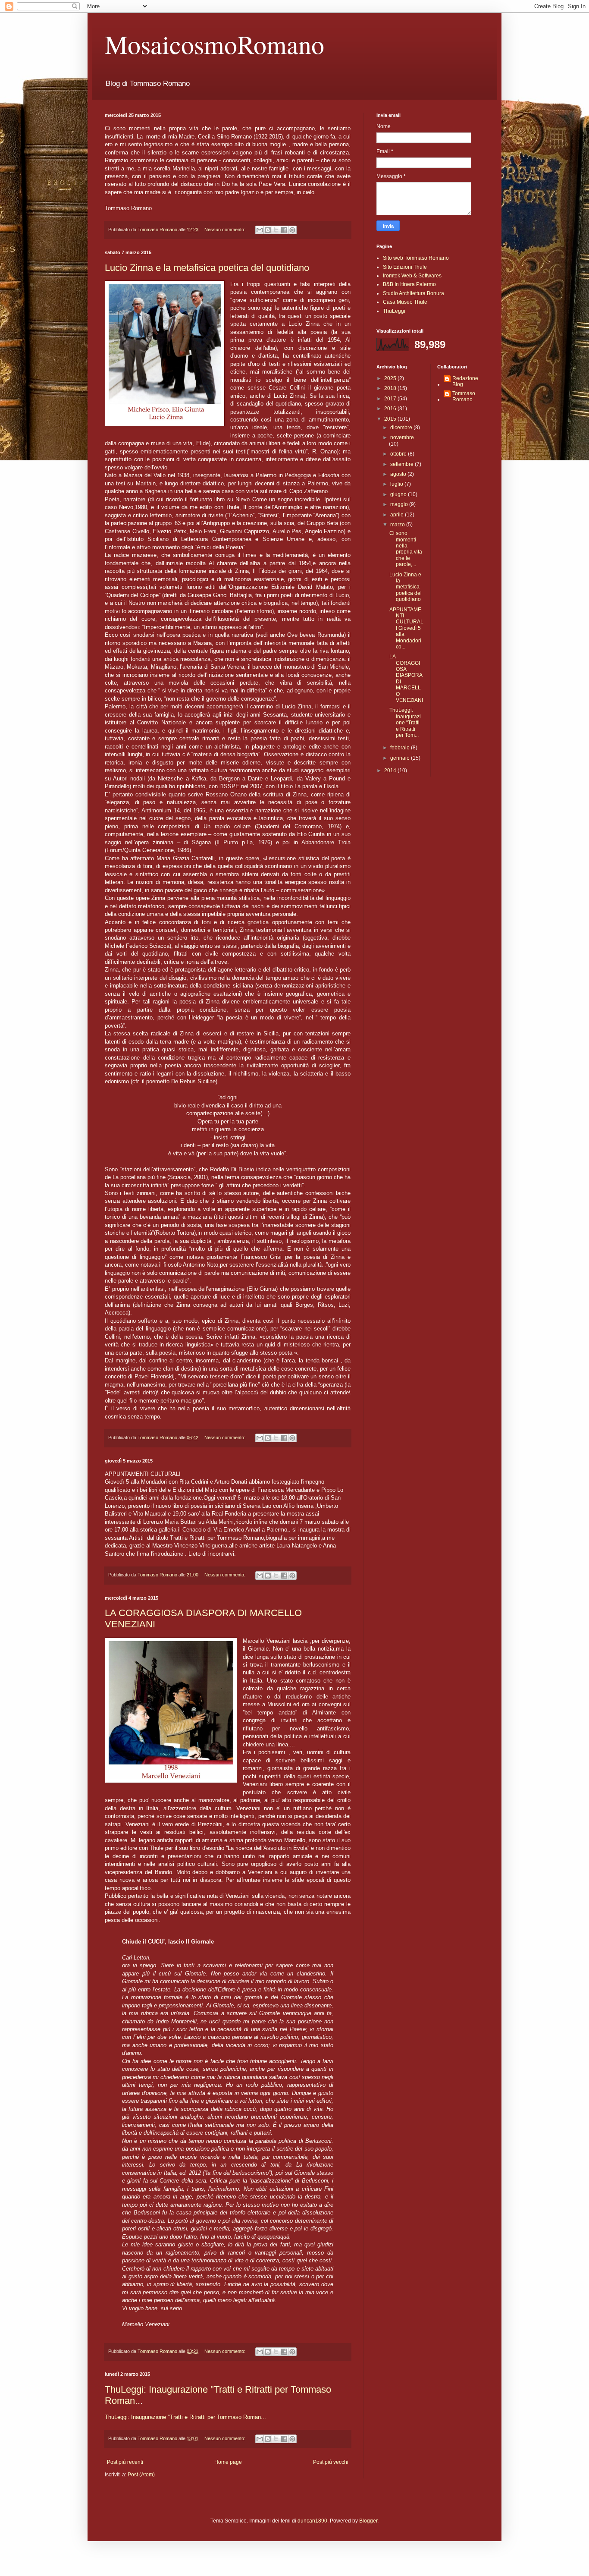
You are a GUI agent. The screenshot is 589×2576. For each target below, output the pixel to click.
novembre (402, 437)
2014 (391, 771)
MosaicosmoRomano (215, 44)
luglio (397, 484)
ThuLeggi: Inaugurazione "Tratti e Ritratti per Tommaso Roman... (185, 2417)
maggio (400, 504)
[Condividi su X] (276, 230)
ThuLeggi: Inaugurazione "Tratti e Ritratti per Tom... (405, 723)
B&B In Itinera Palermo (409, 284)
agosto (399, 474)
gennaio (401, 758)
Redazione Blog (465, 381)
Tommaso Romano (464, 396)
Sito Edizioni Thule (405, 267)
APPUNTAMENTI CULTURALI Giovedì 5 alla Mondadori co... (406, 628)
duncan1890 (312, 2521)
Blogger (368, 2521)
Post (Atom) (141, 2475)
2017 (391, 399)
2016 (391, 409)
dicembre (402, 428)
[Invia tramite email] (260, 230)
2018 (391, 388)
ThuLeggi (394, 311)
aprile (398, 515)
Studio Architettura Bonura (414, 293)
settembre (403, 464)
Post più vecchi (331, 2462)
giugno (399, 494)
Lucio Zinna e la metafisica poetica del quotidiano (207, 268)
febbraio (401, 748)
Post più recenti (125, 2462)
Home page (228, 2462)
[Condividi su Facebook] (284, 230)
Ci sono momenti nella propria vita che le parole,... (406, 549)
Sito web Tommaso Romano (416, 258)
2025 (391, 378)
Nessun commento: (226, 230)
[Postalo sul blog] (268, 230)
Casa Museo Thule (405, 302)
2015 (391, 419)
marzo (398, 525)
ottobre (399, 454)
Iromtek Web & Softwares (412, 276)
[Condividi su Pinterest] (292, 230)
